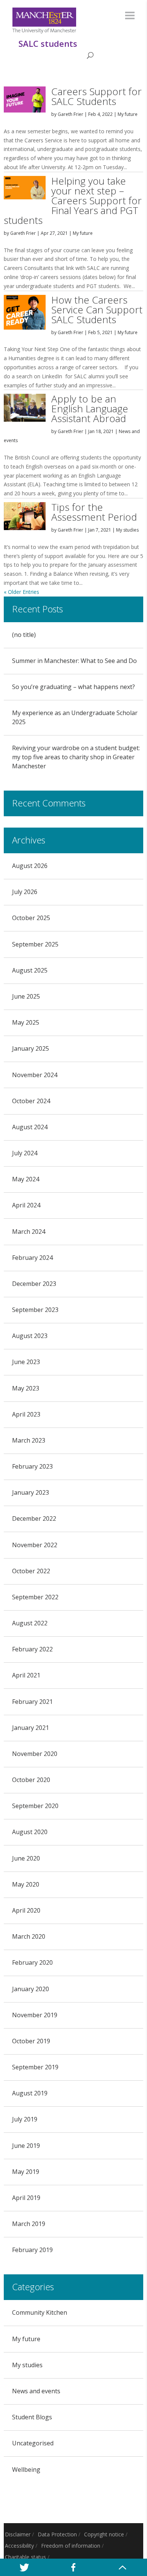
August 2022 (30, 1623)
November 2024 (35, 1075)
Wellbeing (26, 2470)
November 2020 (35, 1754)
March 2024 (29, 1232)
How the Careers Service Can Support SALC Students (97, 310)
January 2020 (31, 1989)
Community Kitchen (40, 2312)
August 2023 (30, 1336)
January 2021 (31, 1728)
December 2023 (34, 1284)
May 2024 (26, 1179)
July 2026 (25, 892)
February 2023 (32, 1466)
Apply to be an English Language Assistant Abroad (90, 409)
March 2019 (29, 2224)
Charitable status (25, 2557)
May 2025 (26, 1022)
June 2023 (26, 1362)
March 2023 (29, 1440)
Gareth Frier (70, 114)
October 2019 (31, 2041)
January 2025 (31, 1048)
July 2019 (25, 2119)
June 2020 (26, 1858)
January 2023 (31, 1492)
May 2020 (26, 1884)
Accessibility (19, 2546)
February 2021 (32, 1702)
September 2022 (35, 1597)
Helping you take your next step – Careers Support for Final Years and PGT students (73, 200)
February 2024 (32, 1258)
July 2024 (25, 1153)
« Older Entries (21, 592)
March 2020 (29, 1936)
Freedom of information (71, 2546)
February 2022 (32, 1649)
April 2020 (26, 1910)
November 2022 (35, 1545)
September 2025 (35, 944)
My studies (127, 530)
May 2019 (26, 2172)
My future (128, 114)
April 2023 (26, 1414)
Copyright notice (104, 2534)
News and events (36, 2391)
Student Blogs (32, 2417)
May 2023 (26, 1388)
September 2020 (35, 1806)
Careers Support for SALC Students (96, 96)
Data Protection (57, 2534)
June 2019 (26, 2146)
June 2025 (26, 996)
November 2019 (35, 2015)
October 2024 (31, 1101)
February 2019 (32, 2250)
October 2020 (31, 1780)
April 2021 (26, 1675)
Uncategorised (33, 2443)
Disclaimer (18, 2534)
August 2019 (30, 2093)
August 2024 (30, 1127)
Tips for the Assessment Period (94, 512)
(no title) (24, 635)
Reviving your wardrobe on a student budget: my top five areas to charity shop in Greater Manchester (76, 757)
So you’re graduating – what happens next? (73, 687)
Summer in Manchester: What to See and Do (74, 661)
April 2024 (26, 1205)
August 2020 (30, 1832)
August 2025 (30, 970)
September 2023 (35, 1310)
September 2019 (35, 2067)
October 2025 (31, 918)
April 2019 (26, 2198)
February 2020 (32, 1962)
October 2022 (31, 1571)
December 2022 (34, 1518)
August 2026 (30, 866)
